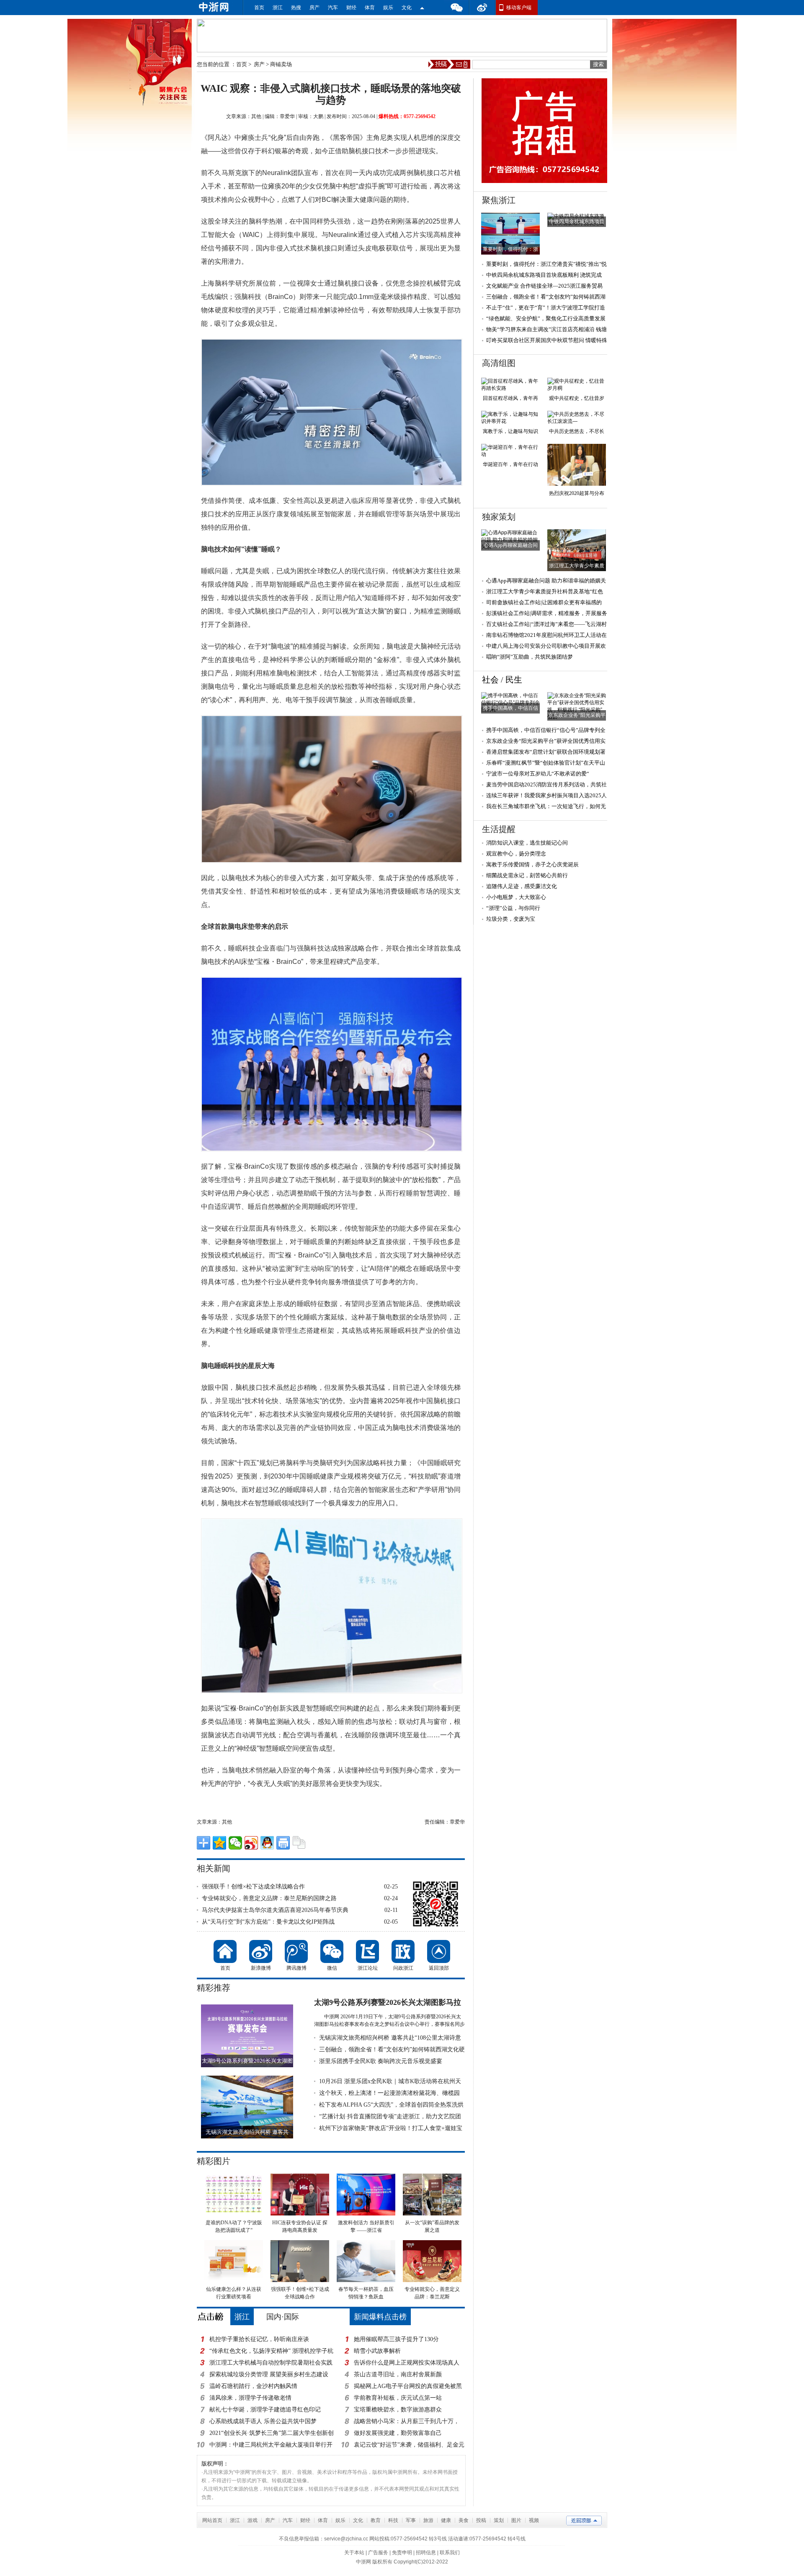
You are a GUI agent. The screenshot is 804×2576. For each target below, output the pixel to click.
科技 (393, 2520)
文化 (407, 8)
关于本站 (354, 2553)
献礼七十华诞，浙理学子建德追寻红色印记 (265, 2410)
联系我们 (450, 2553)
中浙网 (363, 2562)
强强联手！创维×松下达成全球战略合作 (253, 1887)
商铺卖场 (281, 64)
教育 (376, 2520)
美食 (464, 2520)
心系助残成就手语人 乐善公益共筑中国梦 (263, 2421)
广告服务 (378, 2553)
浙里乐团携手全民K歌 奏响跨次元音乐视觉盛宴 (381, 2061)
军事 (411, 2520)
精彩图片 (214, 2161)
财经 (351, 8)
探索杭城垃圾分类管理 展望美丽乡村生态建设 (269, 2374)
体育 (370, 8)
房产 (314, 8)
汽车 (333, 8)
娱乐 (388, 8)
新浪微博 (261, 1951)
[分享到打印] (283, 1843)
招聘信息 (426, 2553)
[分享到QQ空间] (219, 1843)
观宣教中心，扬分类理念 (516, 854)
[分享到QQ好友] (267, 1843)
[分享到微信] (235, 1843)
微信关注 (422, 8)
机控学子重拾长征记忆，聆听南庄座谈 (259, 2339)
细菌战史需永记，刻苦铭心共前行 (527, 875)
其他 (256, 116)
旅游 (428, 2520)
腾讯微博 (296, 1951)
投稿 (481, 2520)
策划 (499, 2520)
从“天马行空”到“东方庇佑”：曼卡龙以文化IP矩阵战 (268, 1922)
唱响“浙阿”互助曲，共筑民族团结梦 (530, 657)
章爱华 (287, 116)
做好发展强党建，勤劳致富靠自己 (398, 2433)
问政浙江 (403, 1951)
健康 (446, 2520)
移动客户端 (519, 8)
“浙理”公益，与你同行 (513, 908)
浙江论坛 (367, 1951)
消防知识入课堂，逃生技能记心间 (527, 843)
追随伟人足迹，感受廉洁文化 (522, 886)
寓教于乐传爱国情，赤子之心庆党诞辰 (532, 864)
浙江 (278, 8)
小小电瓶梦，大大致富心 (516, 897)
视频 (534, 2520)
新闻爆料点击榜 (380, 2317)
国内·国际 (283, 2317)
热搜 (296, 8)
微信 (456, 8)
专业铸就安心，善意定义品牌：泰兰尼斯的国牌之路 (269, 1898)
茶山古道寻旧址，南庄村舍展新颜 (398, 2374)
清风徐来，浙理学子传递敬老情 (250, 2398)
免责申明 (402, 2553)
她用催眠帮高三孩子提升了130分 (396, 2339)
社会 (490, 680)
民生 (514, 680)
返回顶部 (439, 1951)
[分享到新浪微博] (251, 1843)
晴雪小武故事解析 (377, 2351)
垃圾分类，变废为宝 (511, 919)
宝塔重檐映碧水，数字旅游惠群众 (398, 2410)
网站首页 (212, 2520)
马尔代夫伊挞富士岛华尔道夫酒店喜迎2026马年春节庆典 (275, 1910)
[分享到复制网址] (299, 1843)
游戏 (253, 2520)
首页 (259, 8)
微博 (482, 8)
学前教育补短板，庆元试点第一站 (398, 2398)
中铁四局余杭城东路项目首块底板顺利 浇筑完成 (544, 275)
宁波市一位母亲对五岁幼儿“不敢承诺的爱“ (538, 774)
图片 (516, 2520)
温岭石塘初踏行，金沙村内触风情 (253, 2386)
